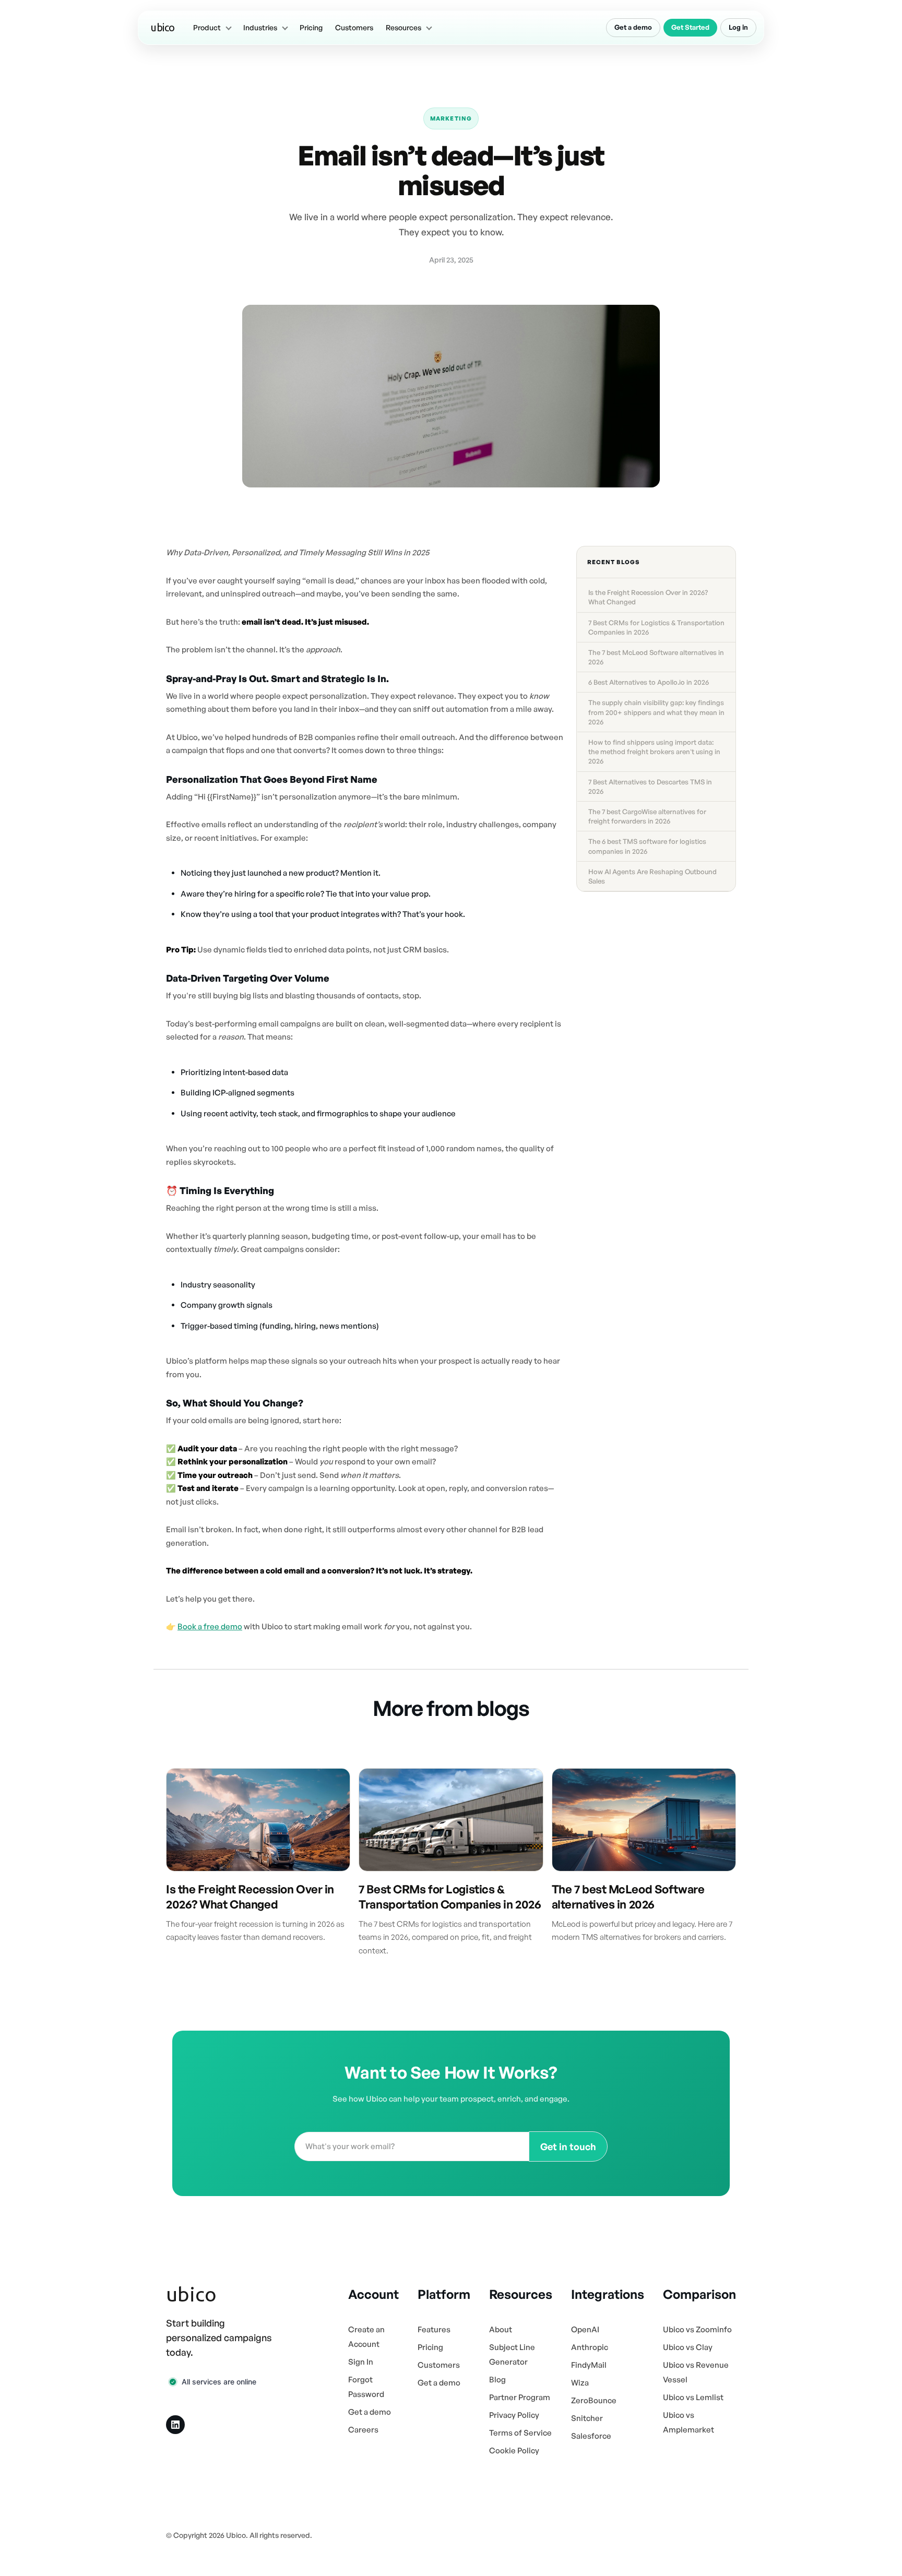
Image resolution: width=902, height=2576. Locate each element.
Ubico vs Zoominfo (697, 2329)
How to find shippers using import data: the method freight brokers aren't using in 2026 (654, 752)
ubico (163, 27)
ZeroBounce (594, 2400)
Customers (354, 27)
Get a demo (633, 27)
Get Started (690, 27)
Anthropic (590, 2347)
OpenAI (585, 2329)
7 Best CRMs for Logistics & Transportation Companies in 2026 (656, 627)
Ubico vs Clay (688, 2347)
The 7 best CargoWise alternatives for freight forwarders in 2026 (647, 816)
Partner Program (520, 2397)
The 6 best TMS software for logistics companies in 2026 (647, 846)
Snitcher (587, 2418)
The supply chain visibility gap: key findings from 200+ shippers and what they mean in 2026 (656, 712)
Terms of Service (520, 2433)
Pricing (311, 27)
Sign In (361, 2362)
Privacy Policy (514, 2415)
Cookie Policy (514, 2450)
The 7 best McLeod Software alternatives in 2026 (656, 657)
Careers (363, 2430)
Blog (497, 2380)
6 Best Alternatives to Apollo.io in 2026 (649, 682)
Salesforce (591, 2436)
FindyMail (589, 2365)
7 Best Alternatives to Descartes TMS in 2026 (650, 786)
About (501, 2329)
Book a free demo (210, 1626)
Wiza (580, 2383)
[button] (212, 28)
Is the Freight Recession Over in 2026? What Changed (648, 597)
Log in (738, 27)
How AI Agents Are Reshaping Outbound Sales (652, 876)
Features (434, 2329)
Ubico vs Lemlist (693, 2397)
